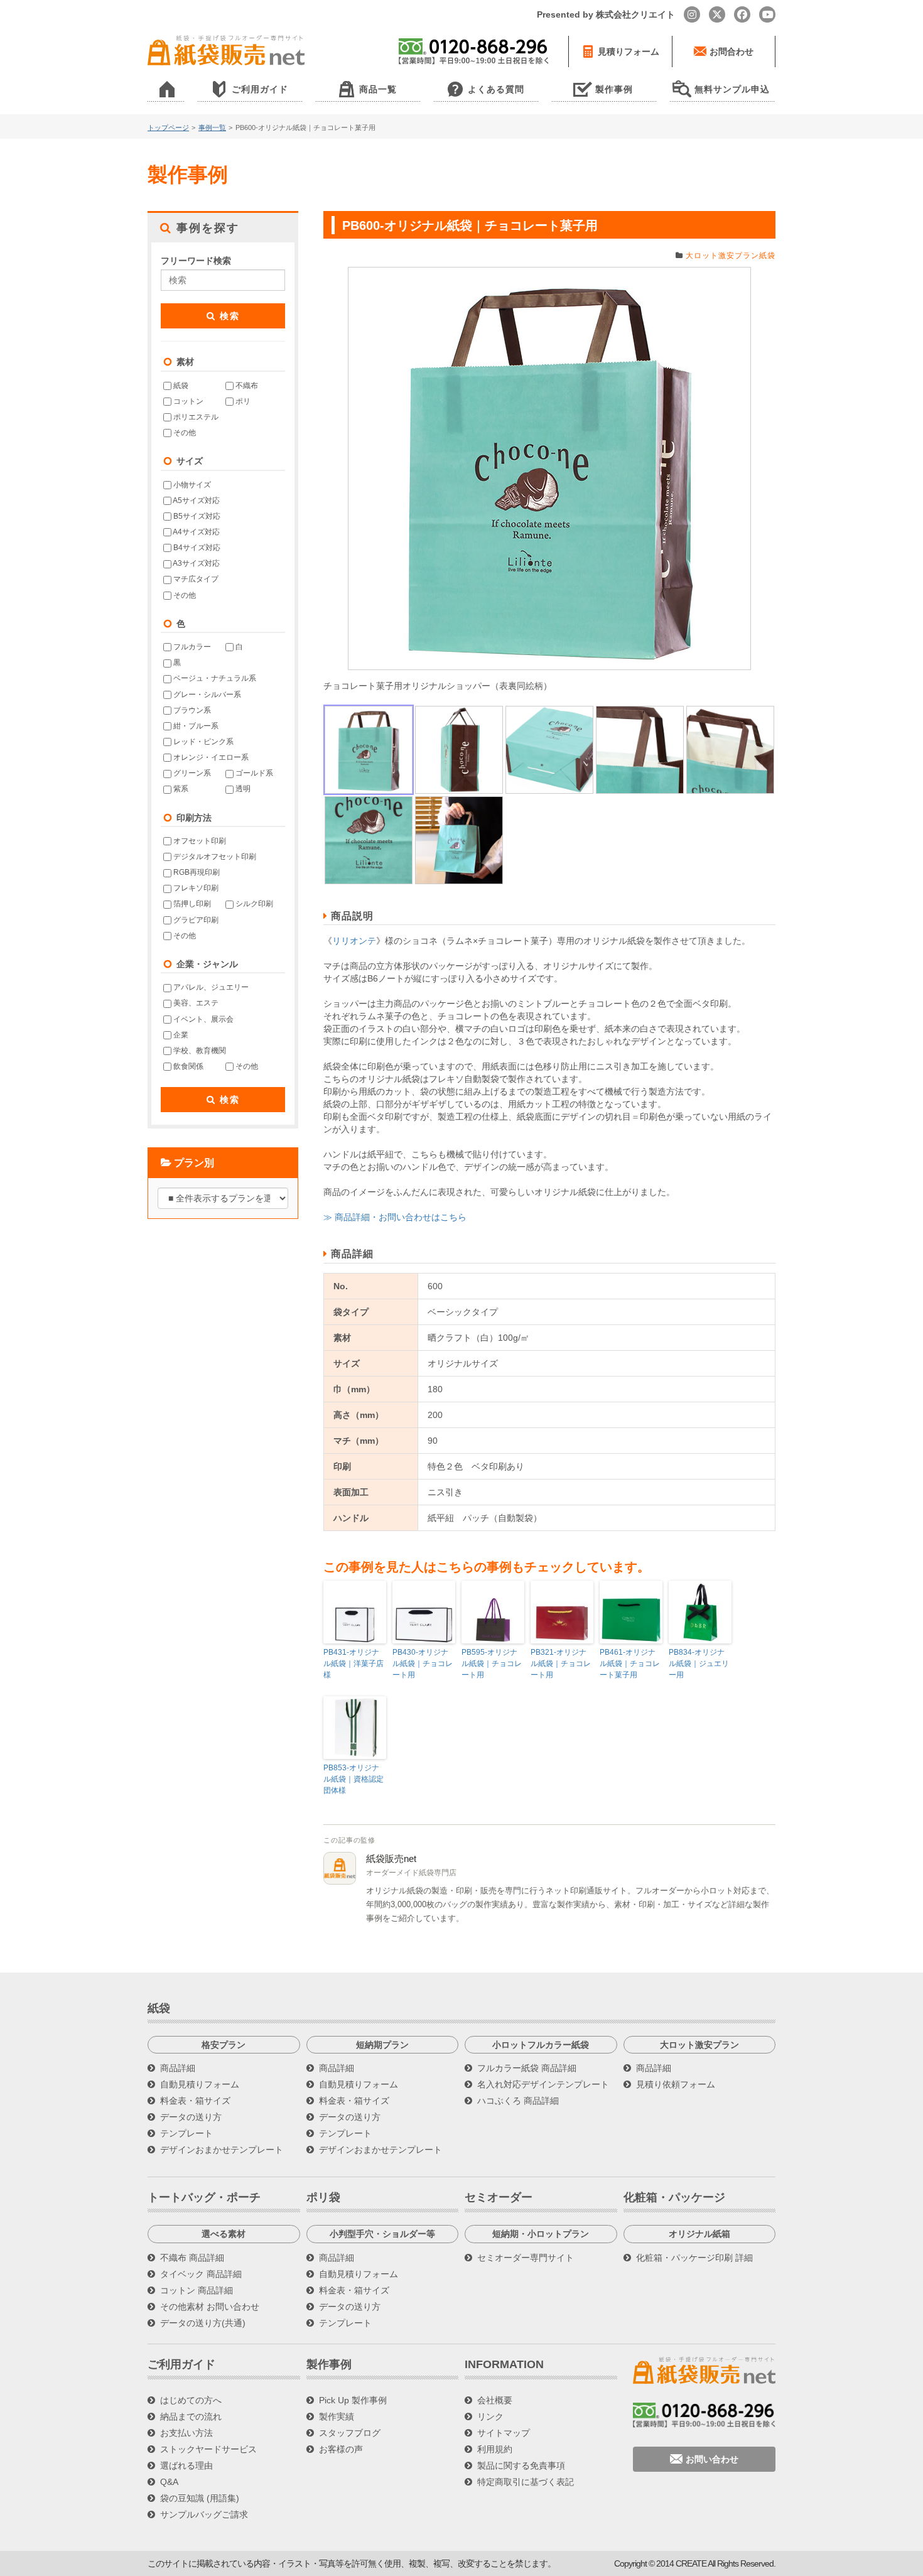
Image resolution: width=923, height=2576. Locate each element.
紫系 (180, 789)
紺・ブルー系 (195, 726)
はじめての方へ (191, 2400)
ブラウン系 (191, 710)
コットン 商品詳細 (197, 2290)
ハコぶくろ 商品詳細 (518, 2101)
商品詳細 (178, 2068)
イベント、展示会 (202, 1019)
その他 (184, 433)
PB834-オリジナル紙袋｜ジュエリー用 (699, 1664)
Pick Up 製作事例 (353, 2400)
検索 (228, 316)
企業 (180, 1035)
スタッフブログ (350, 2433)
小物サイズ (191, 485)
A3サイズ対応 (196, 563)
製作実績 (337, 2416)
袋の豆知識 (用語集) (200, 2498)
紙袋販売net (391, 1859)
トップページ (168, 127)
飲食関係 (187, 1066)
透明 (242, 789)
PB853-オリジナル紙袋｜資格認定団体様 (354, 1779)
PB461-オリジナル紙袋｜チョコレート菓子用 (630, 1664)
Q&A (169, 2482)
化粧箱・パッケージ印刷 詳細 (694, 2258)
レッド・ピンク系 (202, 742)
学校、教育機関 (199, 1051)
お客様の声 (341, 2449)
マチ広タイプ (195, 579)
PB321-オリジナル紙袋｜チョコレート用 (561, 1664)
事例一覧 (212, 127)
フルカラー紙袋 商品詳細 (527, 2068)
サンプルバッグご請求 (204, 2514)
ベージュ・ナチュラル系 (214, 678)
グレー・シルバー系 (206, 695)
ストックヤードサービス (208, 2449)
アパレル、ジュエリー (210, 987)
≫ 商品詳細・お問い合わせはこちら (395, 1217)
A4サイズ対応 (196, 532)
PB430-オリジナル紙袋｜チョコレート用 (423, 1664)
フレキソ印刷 (195, 888)
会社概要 (495, 2400)
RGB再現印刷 (196, 872)
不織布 (246, 386)
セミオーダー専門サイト (526, 2258)
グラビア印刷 (195, 920)
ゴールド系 (253, 773)
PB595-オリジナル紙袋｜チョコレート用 (492, 1664)
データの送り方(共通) (203, 2323)
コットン (187, 401)
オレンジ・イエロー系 (210, 757)
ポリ (242, 401)
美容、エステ (195, 1003)
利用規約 (495, 2449)
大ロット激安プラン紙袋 (731, 256)
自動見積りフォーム (200, 2084)
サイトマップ (504, 2433)
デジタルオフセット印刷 (214, 857)
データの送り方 (191, 2117)
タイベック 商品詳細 (201, 2274)
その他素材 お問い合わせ (210, 2307)
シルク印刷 (253, 904)
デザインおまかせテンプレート (222, 2150)
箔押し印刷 (191, 904)
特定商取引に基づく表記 (526, 2482)
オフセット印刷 (199, 841)
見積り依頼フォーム (676, 2084)
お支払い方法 (186, 2433)
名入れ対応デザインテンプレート (543, 2084)
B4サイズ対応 (196, 548)
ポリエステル (195, 417)
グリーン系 (191, 773)
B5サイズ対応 (196, 516)
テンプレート (186, 2133)
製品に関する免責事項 (521, 2465)
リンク (490, 2416)
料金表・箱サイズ (195, 2101)
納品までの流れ (191, 2416)
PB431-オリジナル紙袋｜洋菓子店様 (354, 1664)
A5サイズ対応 (196, 501)
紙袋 (180, 386)
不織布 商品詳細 (192, 2258)
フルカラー (191, 647)
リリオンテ (354, 941)
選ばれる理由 (186, 2465)
